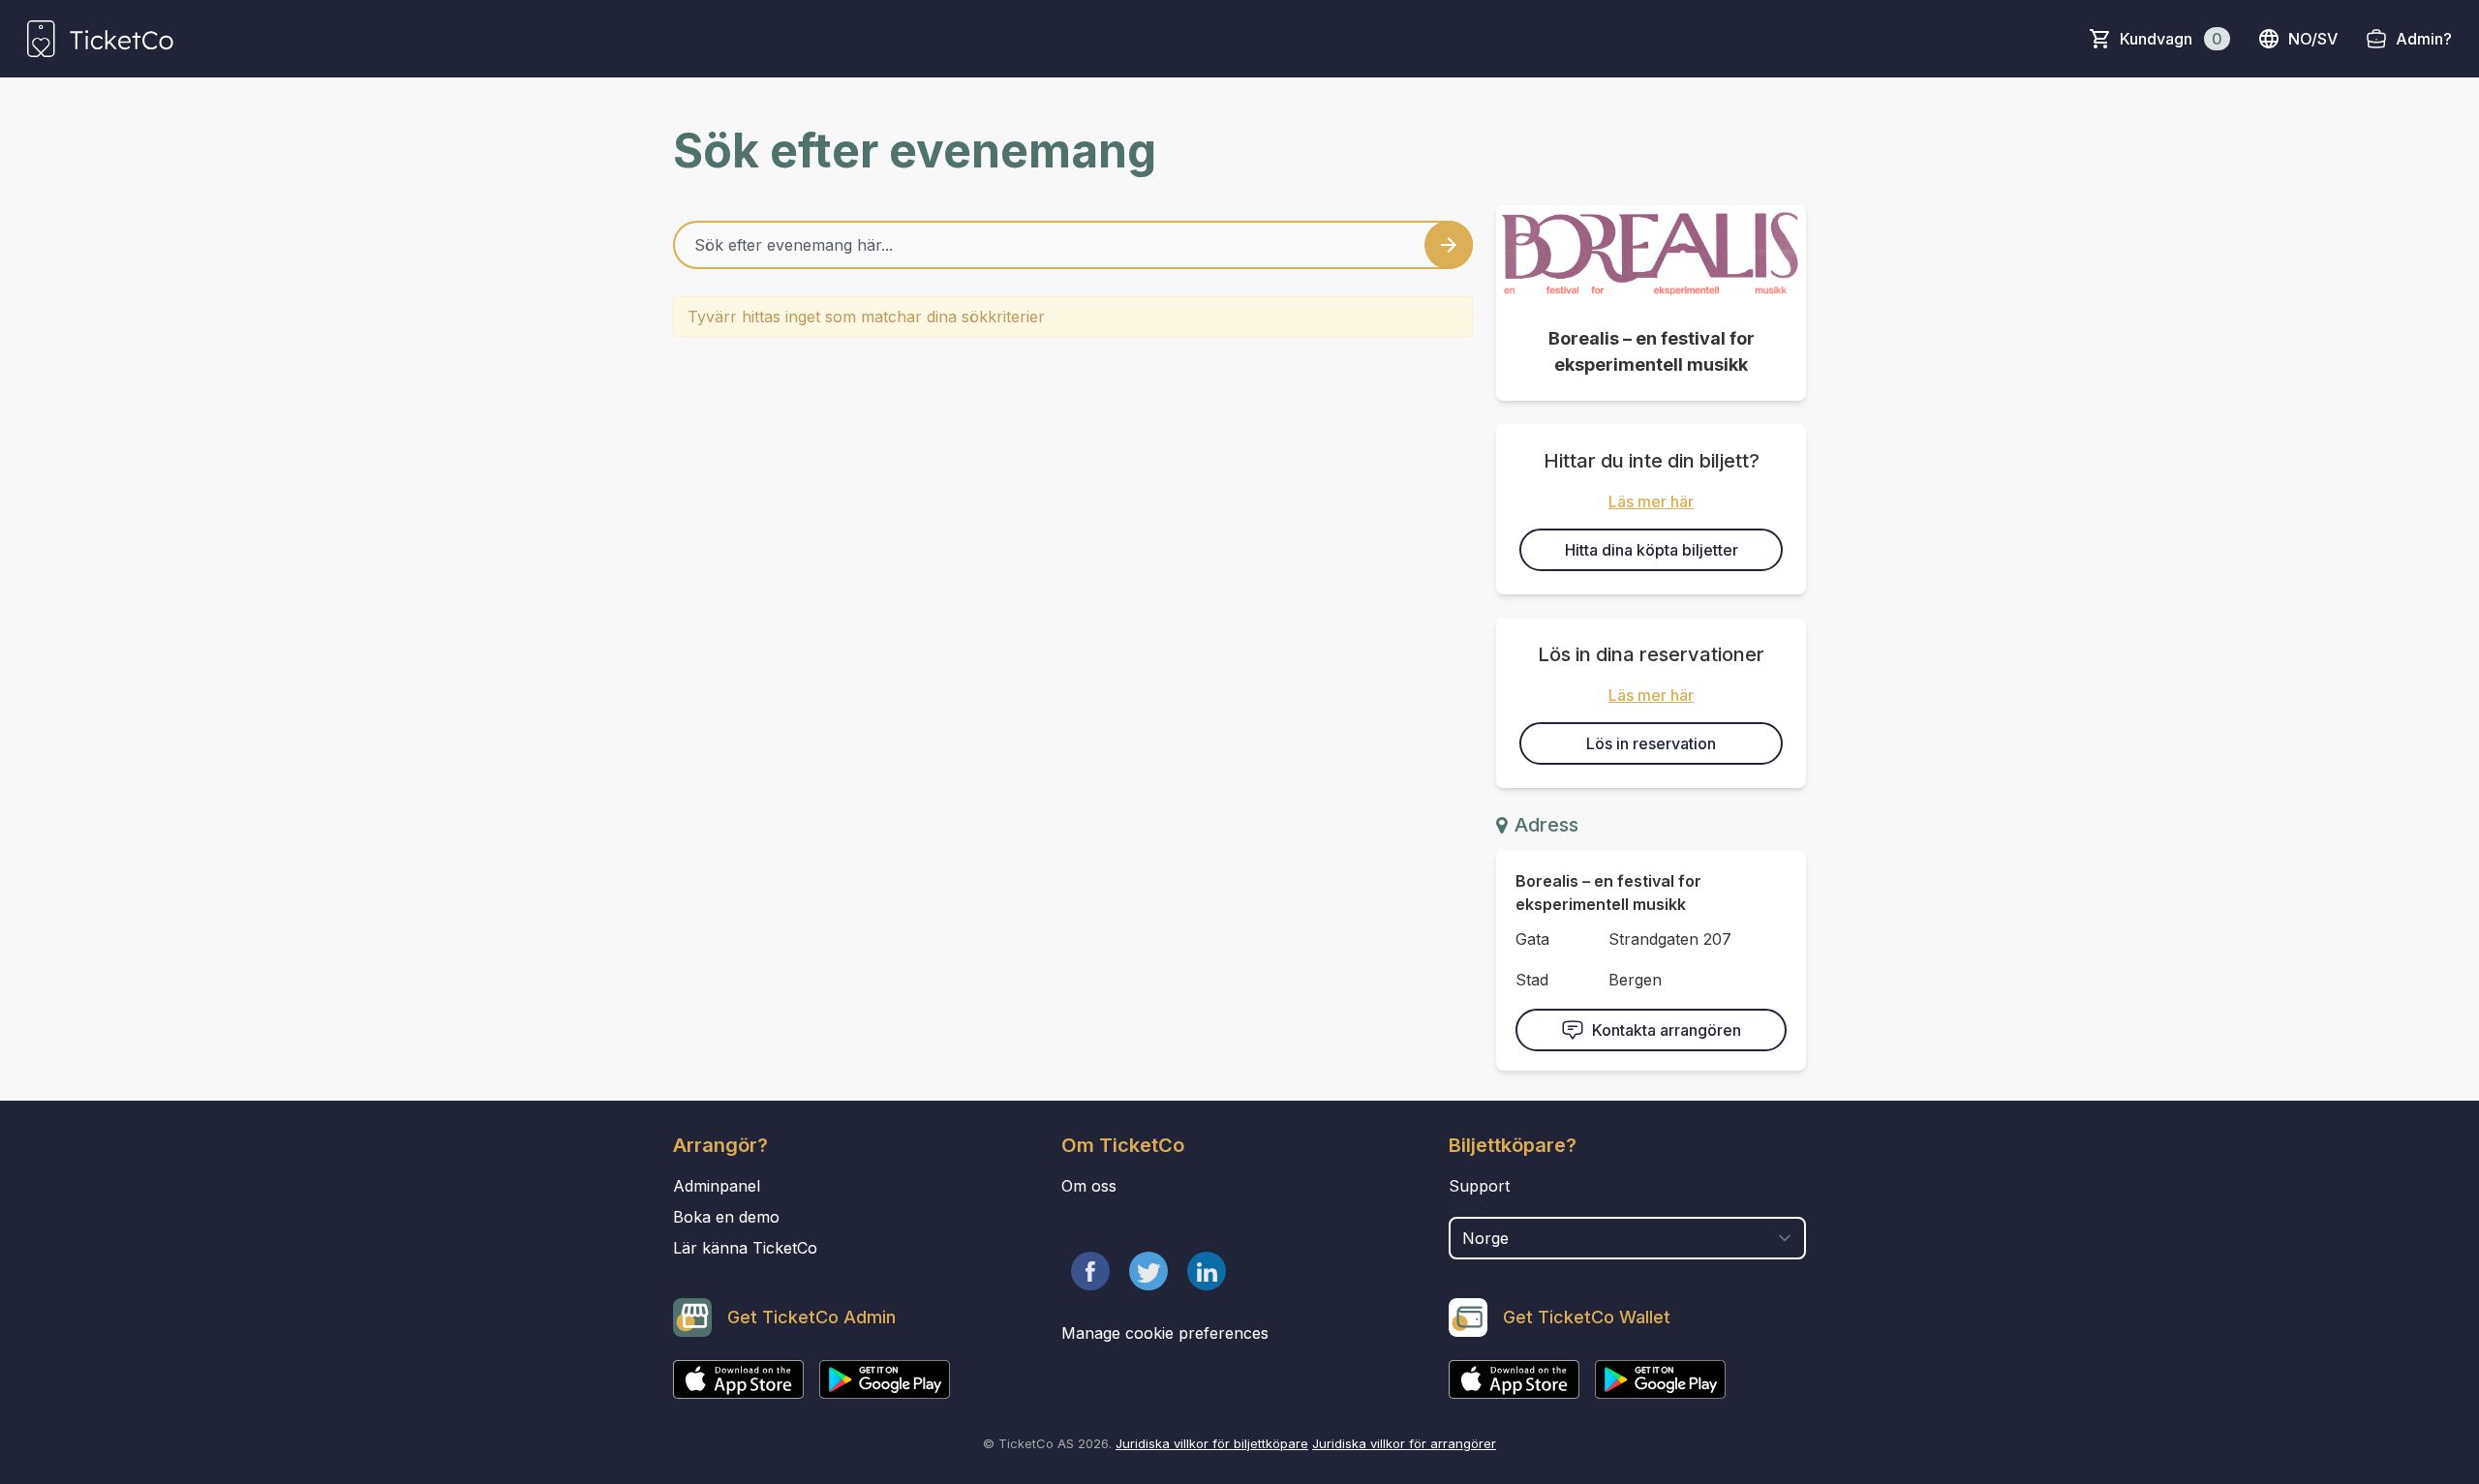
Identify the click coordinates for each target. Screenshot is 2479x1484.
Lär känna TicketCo (745, 1248)
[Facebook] (1090, 1271)
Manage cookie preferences (1165, 1333)
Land (1469, 1207)
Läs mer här (1651, 501)
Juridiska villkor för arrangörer (1404, 1443)
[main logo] (100, 39)
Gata (1532, 939)
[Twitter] (1148, 1271)
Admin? (2424, 39)
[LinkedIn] (1207, 1271)
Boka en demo (726, 1217)
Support (1479, 1186)
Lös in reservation (1651, 743)
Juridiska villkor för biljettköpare (1212, 1443)
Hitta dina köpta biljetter (1652, 550)
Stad (1532, 980)
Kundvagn (2171, 39)
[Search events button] (1449, 245)
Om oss (1089, 1186)
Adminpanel (717, 1186)
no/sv (2313, 39)
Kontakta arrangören (1667, 1030)
